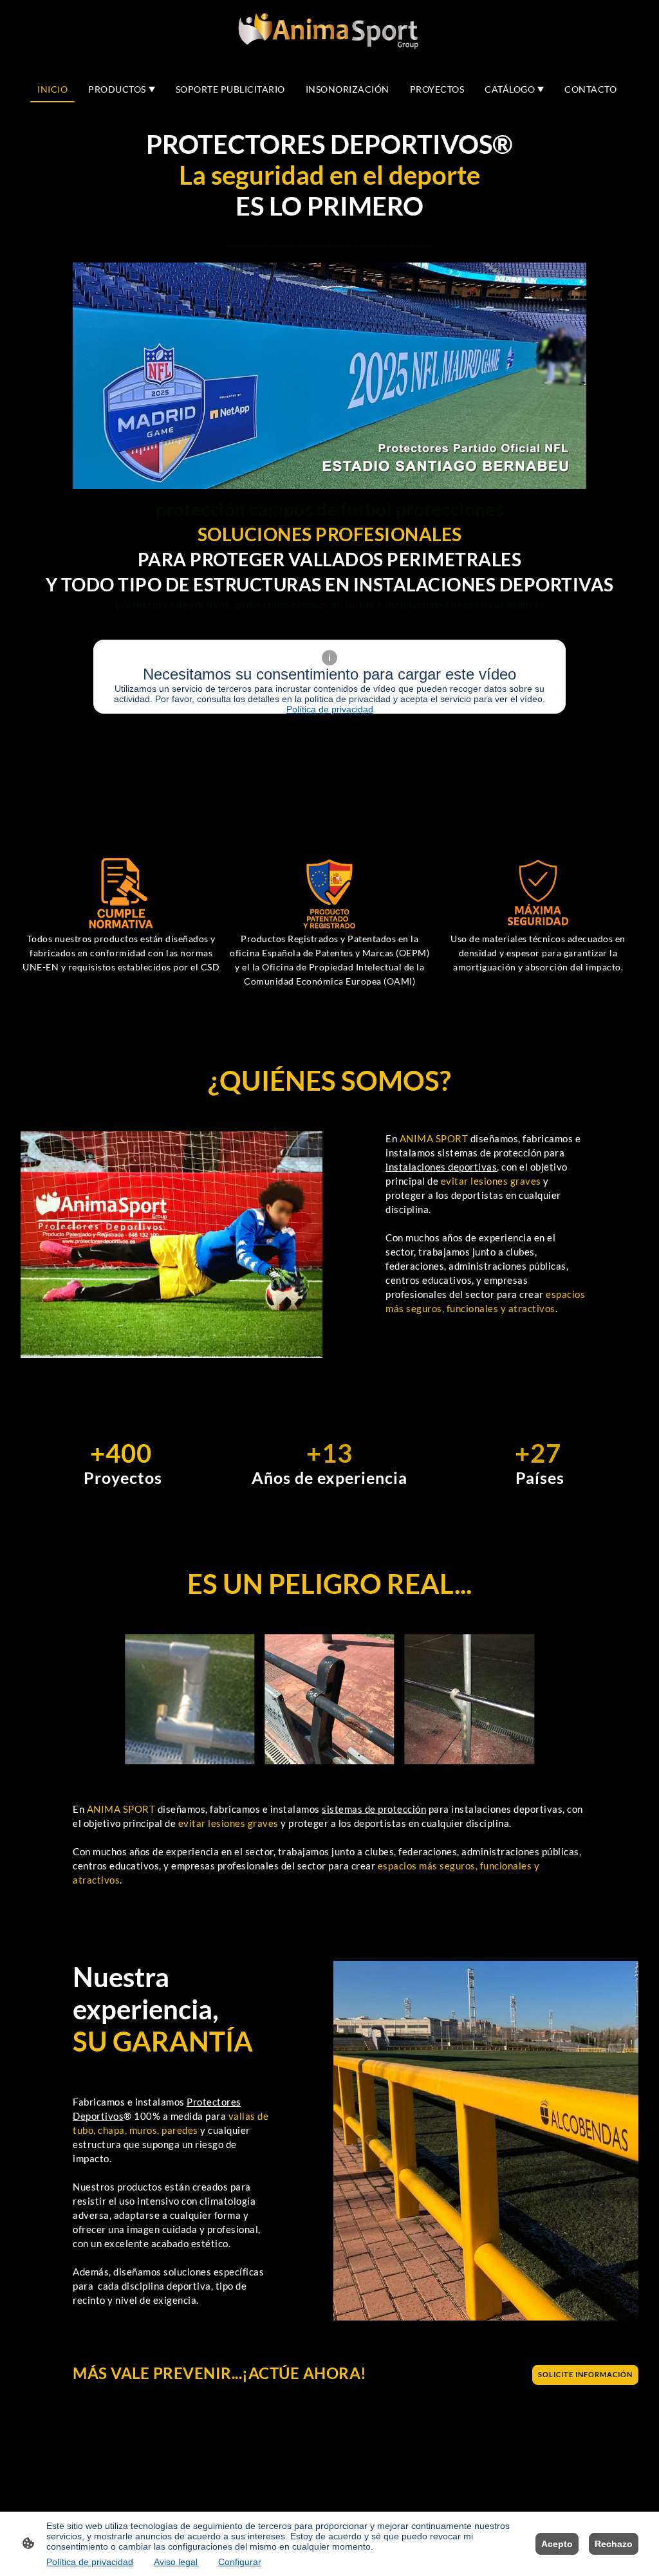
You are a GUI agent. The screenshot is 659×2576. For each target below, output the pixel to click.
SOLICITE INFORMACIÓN (585, 2375)
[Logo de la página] (330, 32)
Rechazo (614, 2544)
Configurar (240, 2562)
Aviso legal (176, 2562)
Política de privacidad (330, 709)
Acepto (557, 2544)
